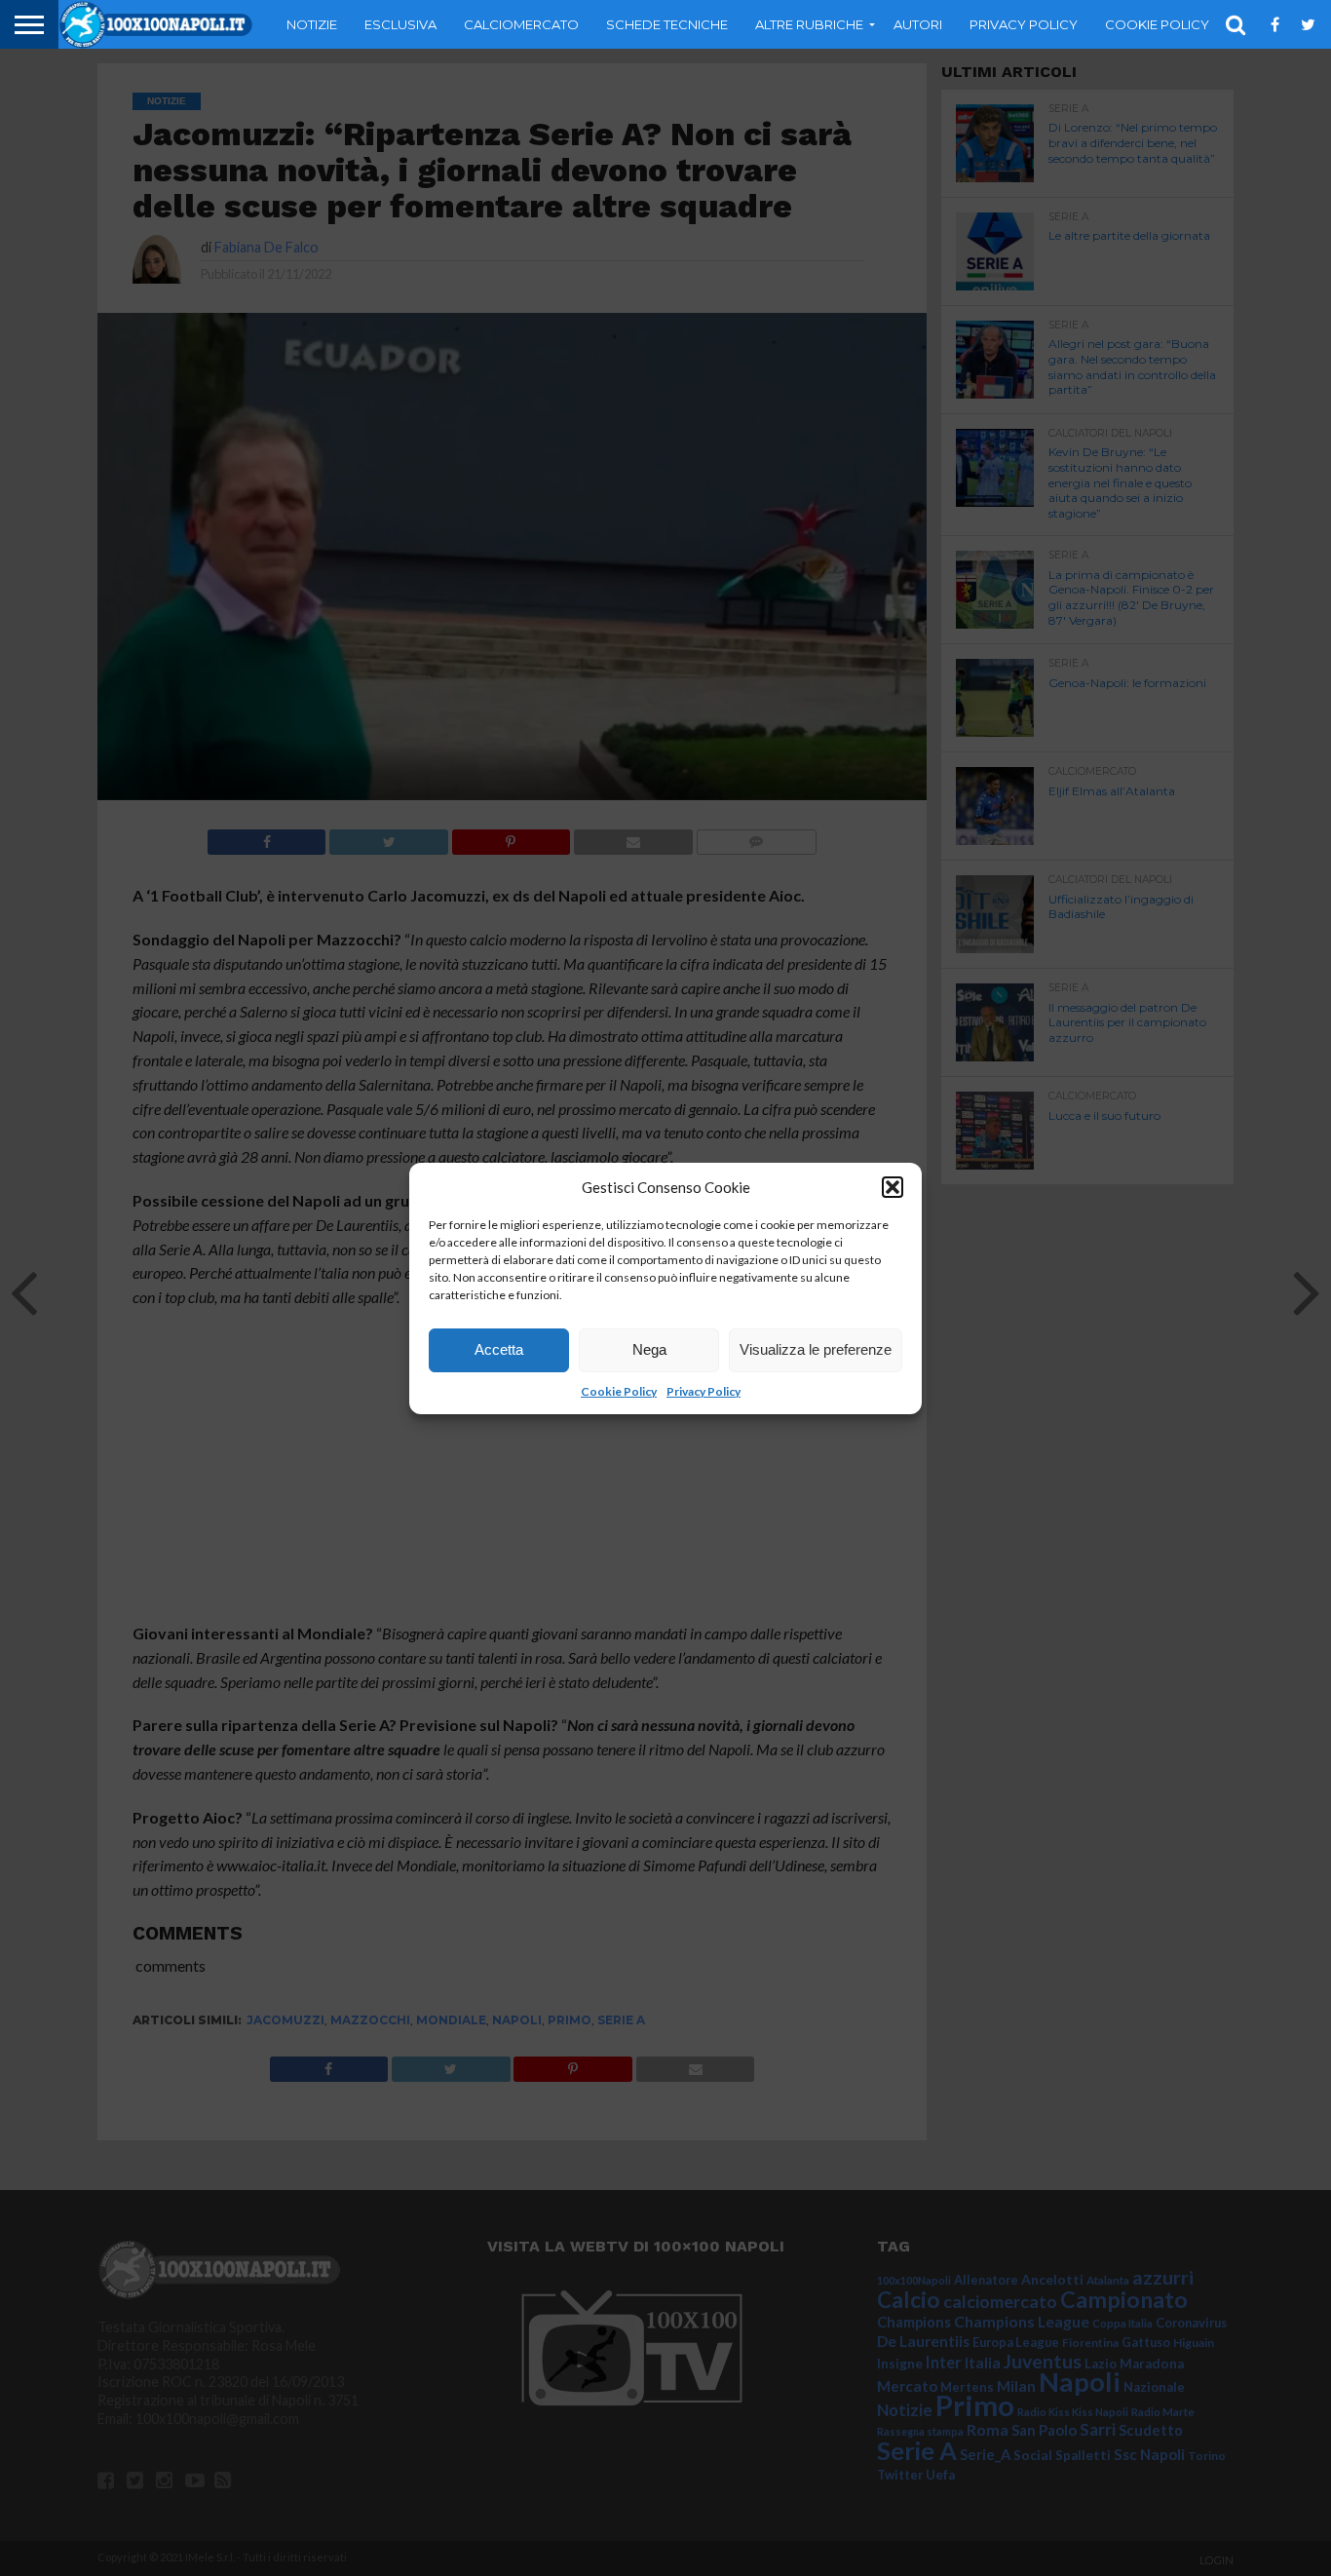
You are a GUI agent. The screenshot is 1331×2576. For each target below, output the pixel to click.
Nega (649, 1349)
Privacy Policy (704, 1391)
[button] (893, 1187)
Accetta (499, 1349)
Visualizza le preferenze (816, 1349)
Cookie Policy (619, 1391)
